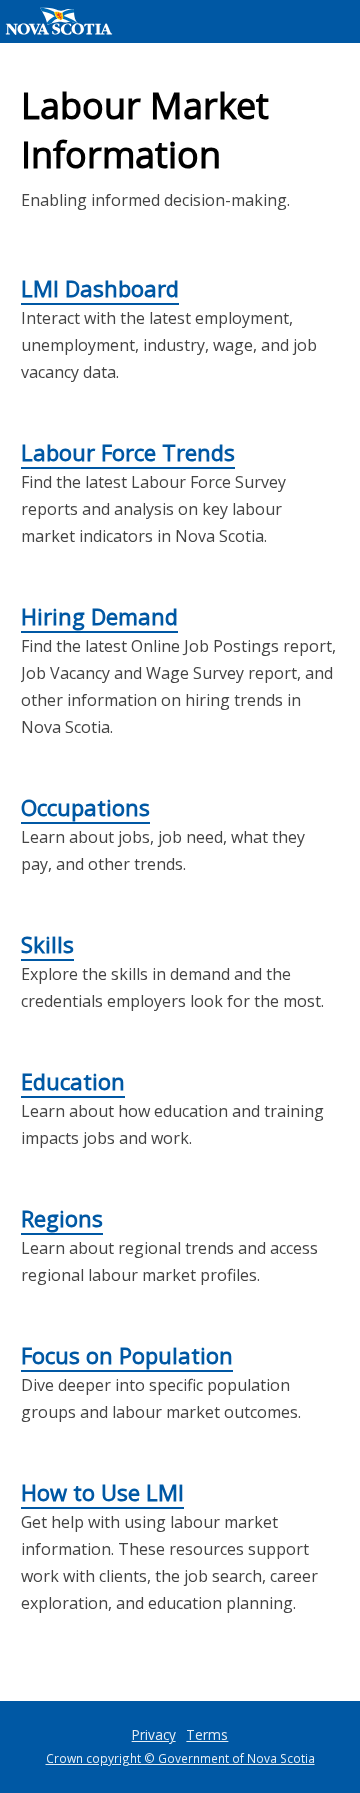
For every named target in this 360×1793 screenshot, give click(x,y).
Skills (47, 944)
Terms (207, 1734)
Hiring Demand (99, 616)
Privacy (154, 1734)
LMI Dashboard (100, 288)
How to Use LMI (102, 1492)
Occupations (85, 807)
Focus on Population (127, 1355)
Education (73, 1081)
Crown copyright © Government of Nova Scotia (180, 1758)
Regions (62, 1218)
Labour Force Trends (128, 452)
